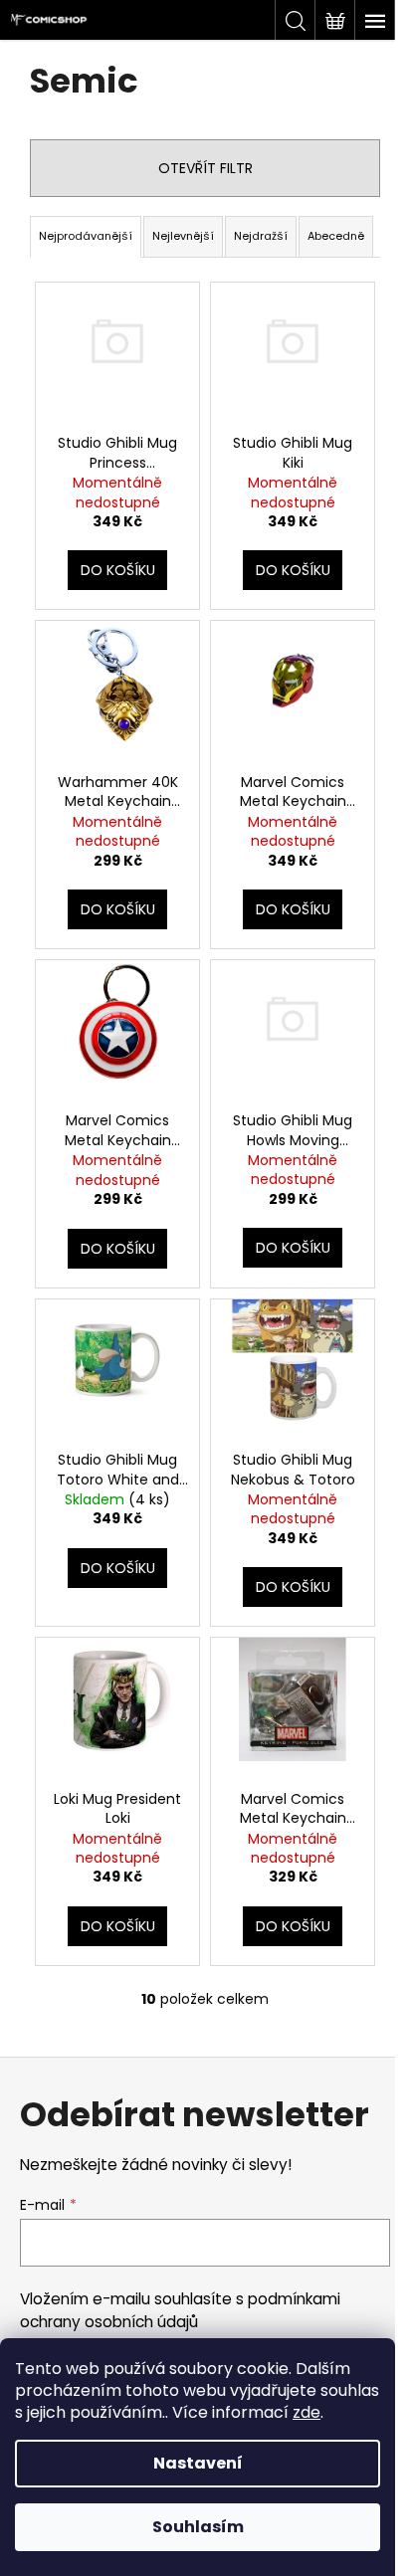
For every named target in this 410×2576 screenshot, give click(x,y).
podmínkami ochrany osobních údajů (180, 2310)
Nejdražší (261, 236)
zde (307, 2412)
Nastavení (198, 2463)
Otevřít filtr (205, 168)
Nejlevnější (183, 236)
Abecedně (336, 236)
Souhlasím (198, 2527)
